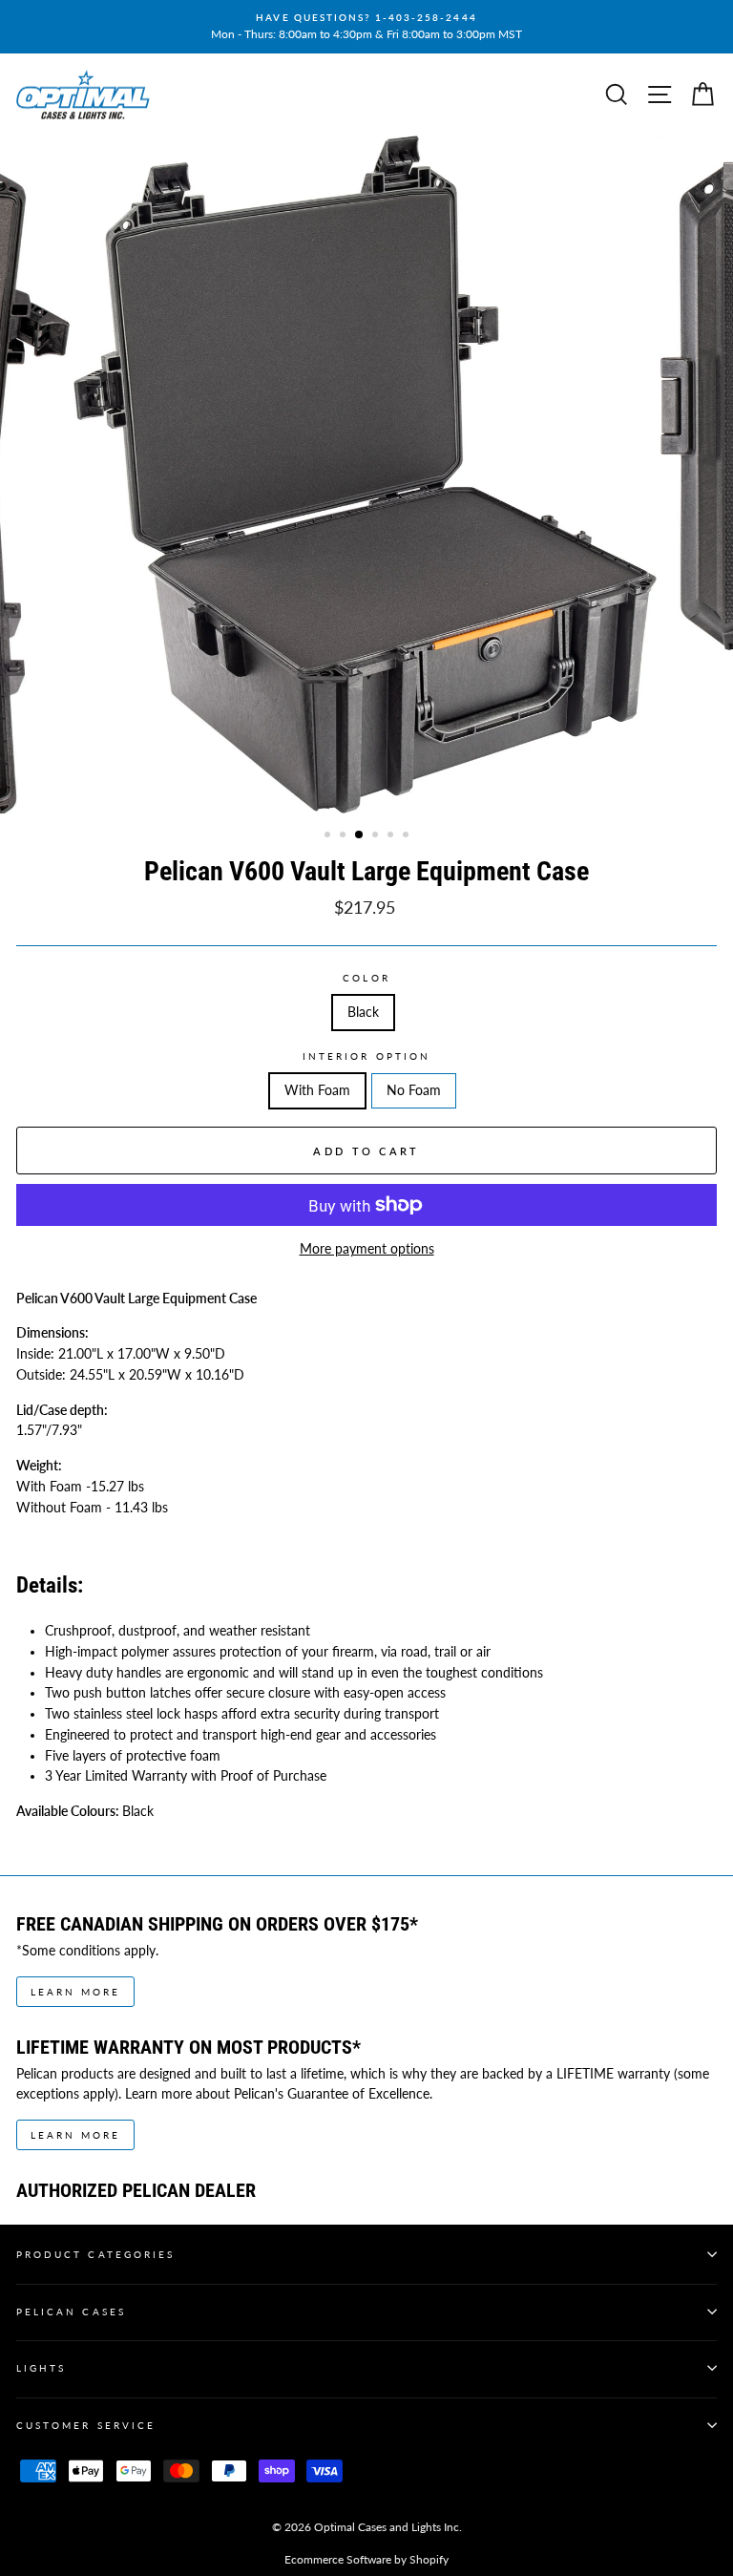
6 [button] (408, 836)
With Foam (317, 1090)
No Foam (414, 1090)
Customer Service (86, 2425)
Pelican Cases (71, 2312)
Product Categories (95, 2254)
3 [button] (360, 835)
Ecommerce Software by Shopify (366, 2559)
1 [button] (329, 836)
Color (366, 978)
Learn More (75, 1992)
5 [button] (392, 836)
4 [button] (377, 836)
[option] (366, 27)
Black (363, 1012)
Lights (41, 2368)
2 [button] (345, 836)
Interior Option (366, 1056)
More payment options (367, 1249)
